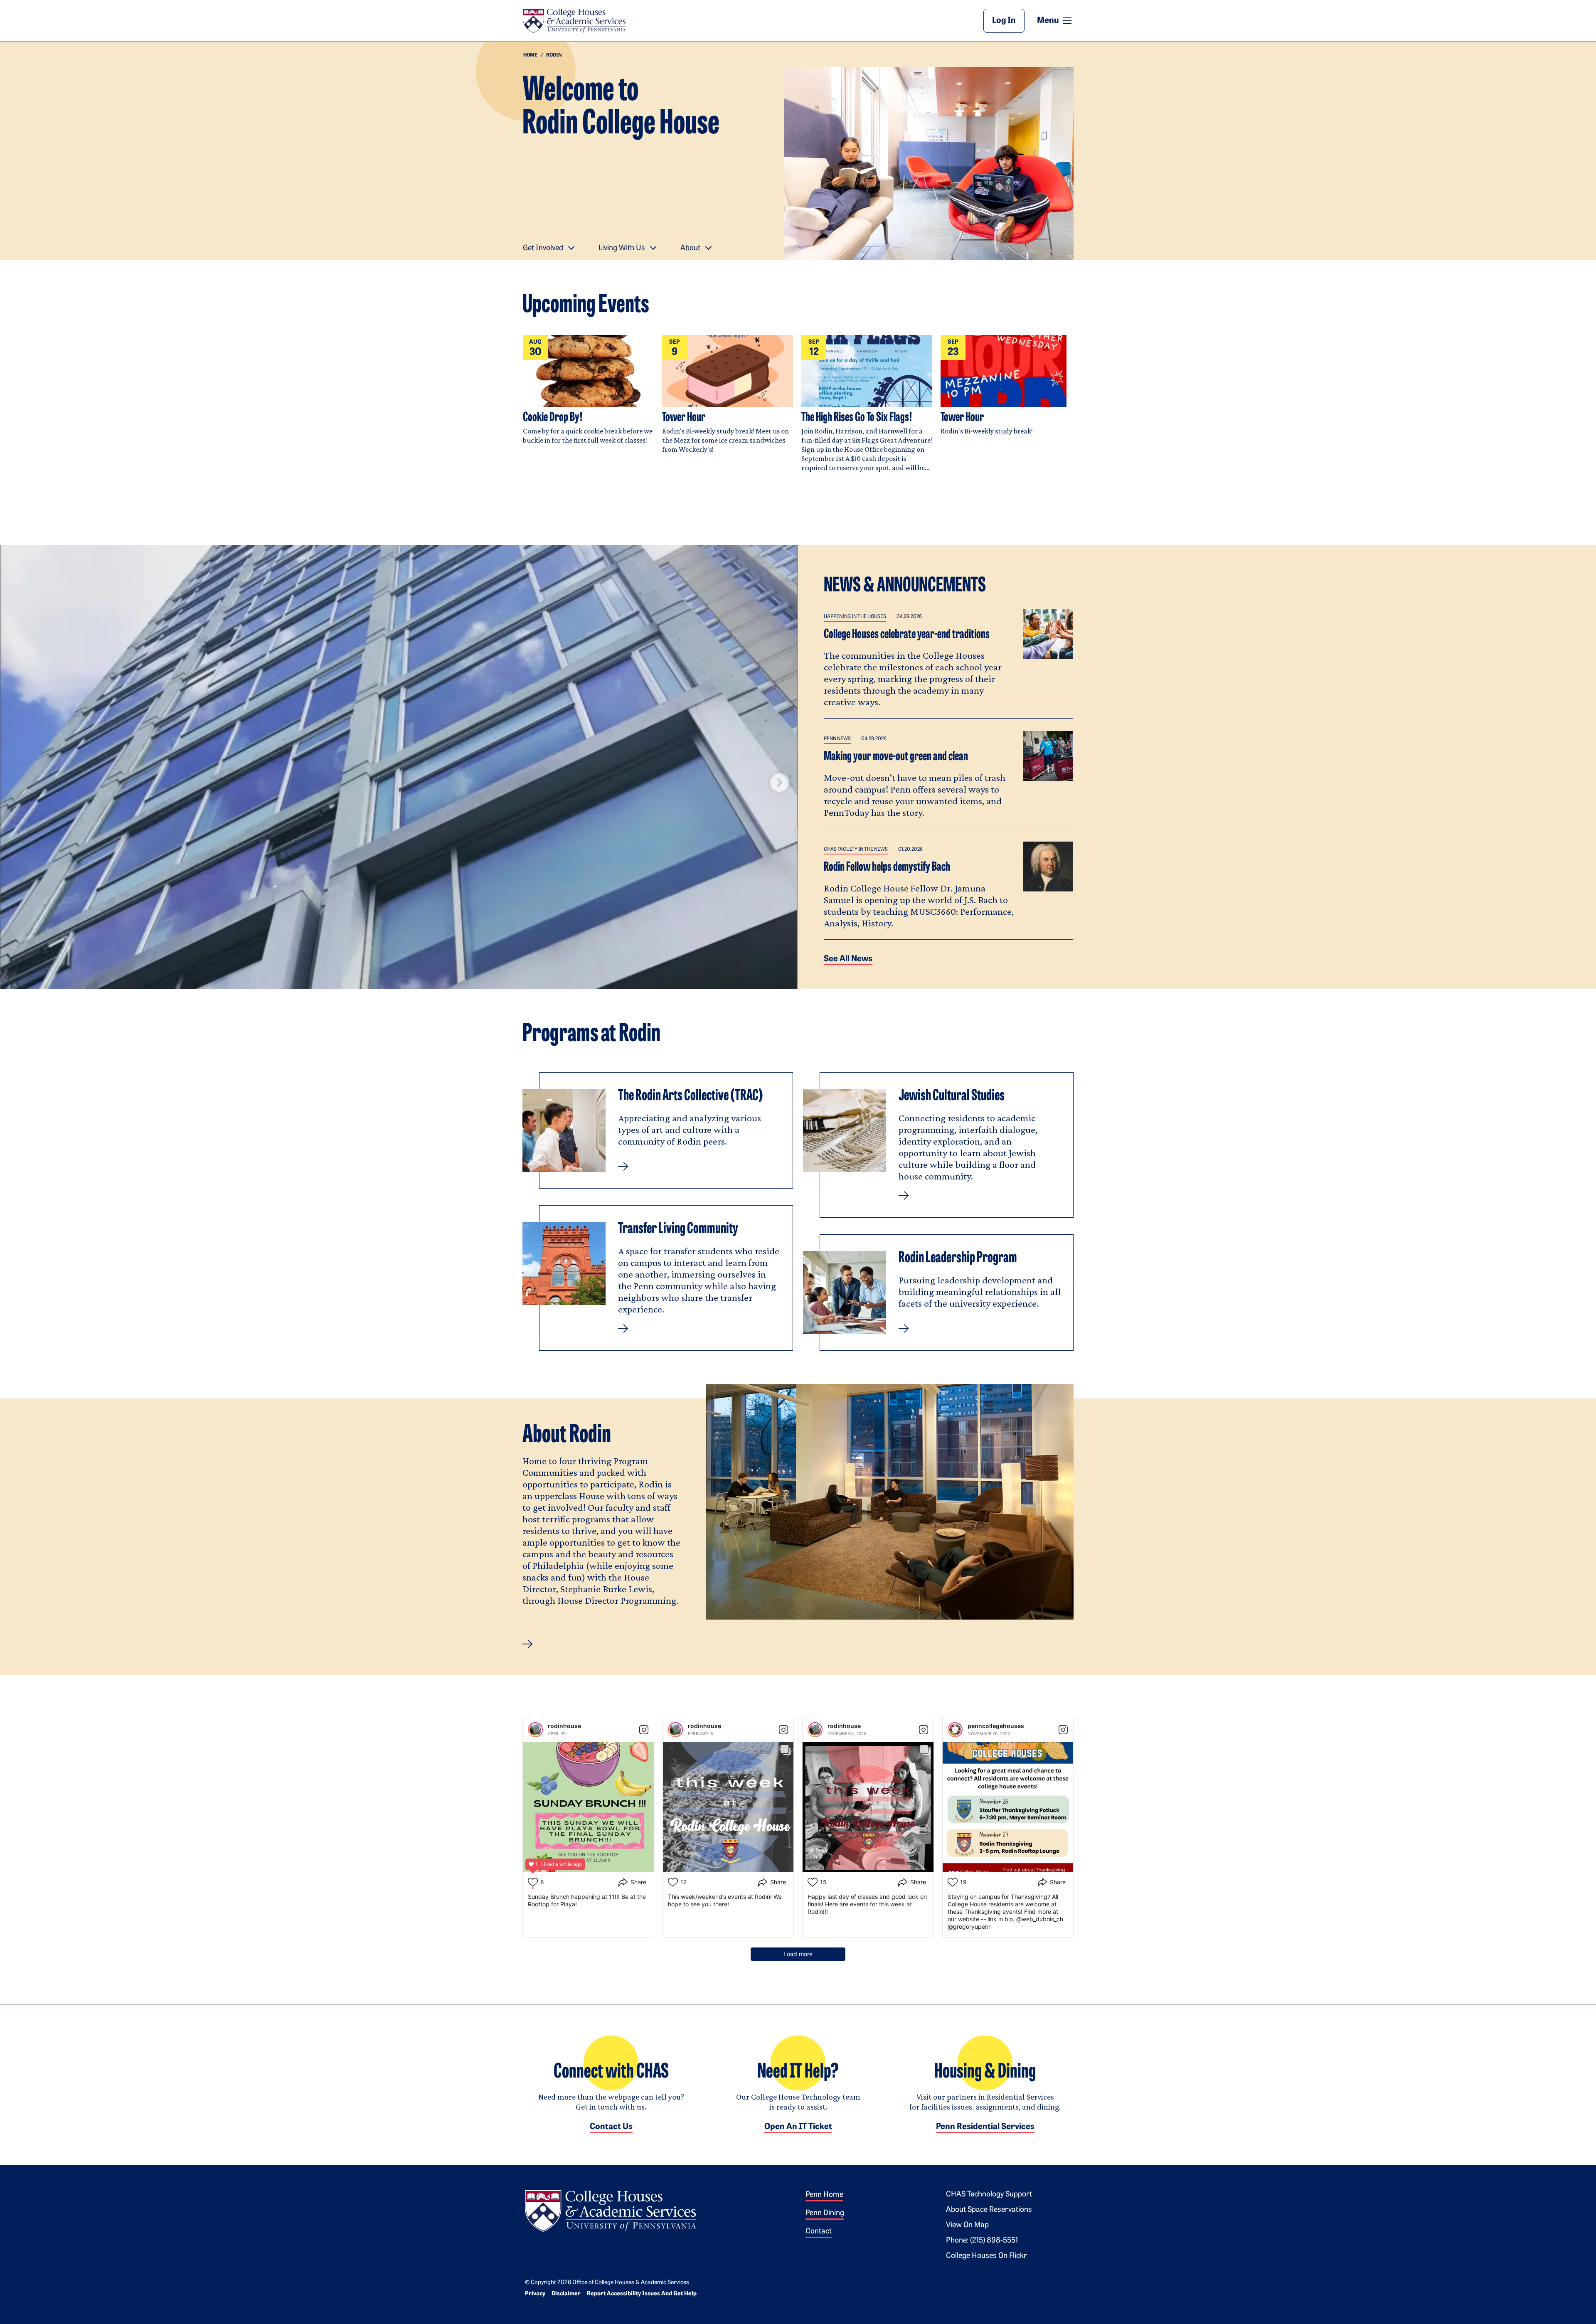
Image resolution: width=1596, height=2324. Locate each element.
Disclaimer (566, 2294)
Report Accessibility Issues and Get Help (642, 2294)
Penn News (837, 739)
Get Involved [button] (543, 249)
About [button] (690, 249)
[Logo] (611, 2210)
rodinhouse (564, 1726)
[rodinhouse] (535, 1730)
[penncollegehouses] (955, 1730)
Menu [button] (1055, 20)
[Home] (574, 21)
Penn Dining (825, 2213)
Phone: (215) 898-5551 (982, 2241)
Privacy (535, 2294)
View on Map (967, 2226)
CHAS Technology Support (989, 2195)
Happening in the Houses (855, 617)
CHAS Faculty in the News (856, 849)
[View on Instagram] (644, 1730)
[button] (528, 1644)
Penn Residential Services (985, 2127)
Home (530, 55)
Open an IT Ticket (798, 2127)
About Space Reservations (989, 2210)
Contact (819, 2232)
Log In (1004, 21)
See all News (848, 959)
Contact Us (611, 2127)
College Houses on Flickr (986, 2256)
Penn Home (824, 2195)
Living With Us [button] (622, 249)
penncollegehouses (996, 1726)
